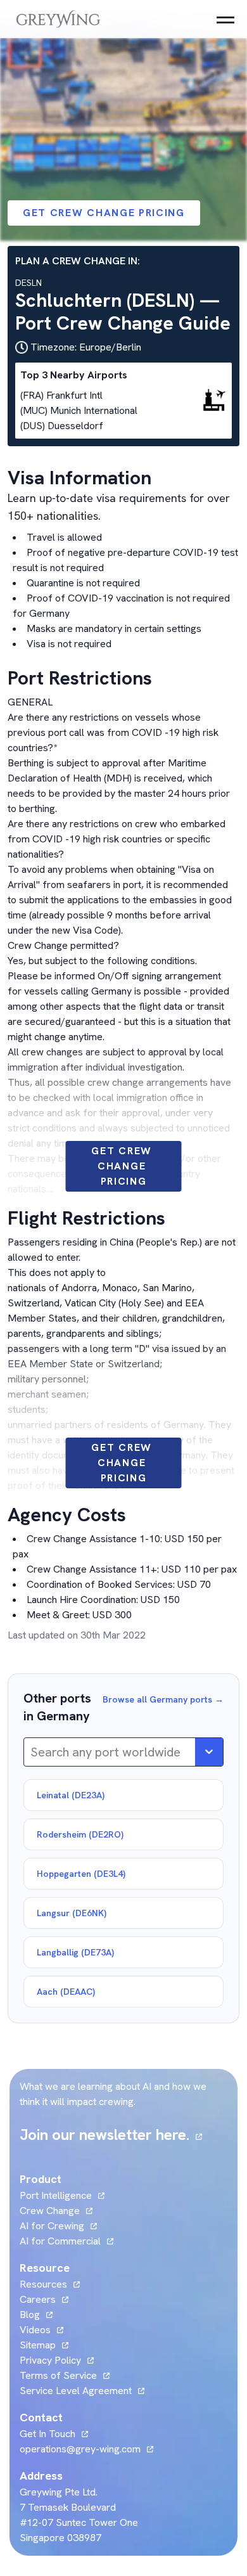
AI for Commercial (60, 2241)
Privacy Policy (50, 2360)
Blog (36, 2315)
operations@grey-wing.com (80, 2449)
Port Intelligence (56, 2195)
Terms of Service (58, 2375)
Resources (43, 2284)
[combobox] (32, 1752)
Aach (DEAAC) (66, 1992)
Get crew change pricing (104, 213)
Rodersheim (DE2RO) (80, 1834)
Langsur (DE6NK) (72, 1913)
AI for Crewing (52, 2226)
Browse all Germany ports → (163, 1699)
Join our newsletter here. (111, 2135)
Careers (44, 2299)
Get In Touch (54, 2434)
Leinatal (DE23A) (71, 1795)
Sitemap (38, 2345)
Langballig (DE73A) (75, 1952)
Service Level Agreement (76, 2391)
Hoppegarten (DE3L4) (81, 1874)
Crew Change (50, 2211)
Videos (41, 2330)
